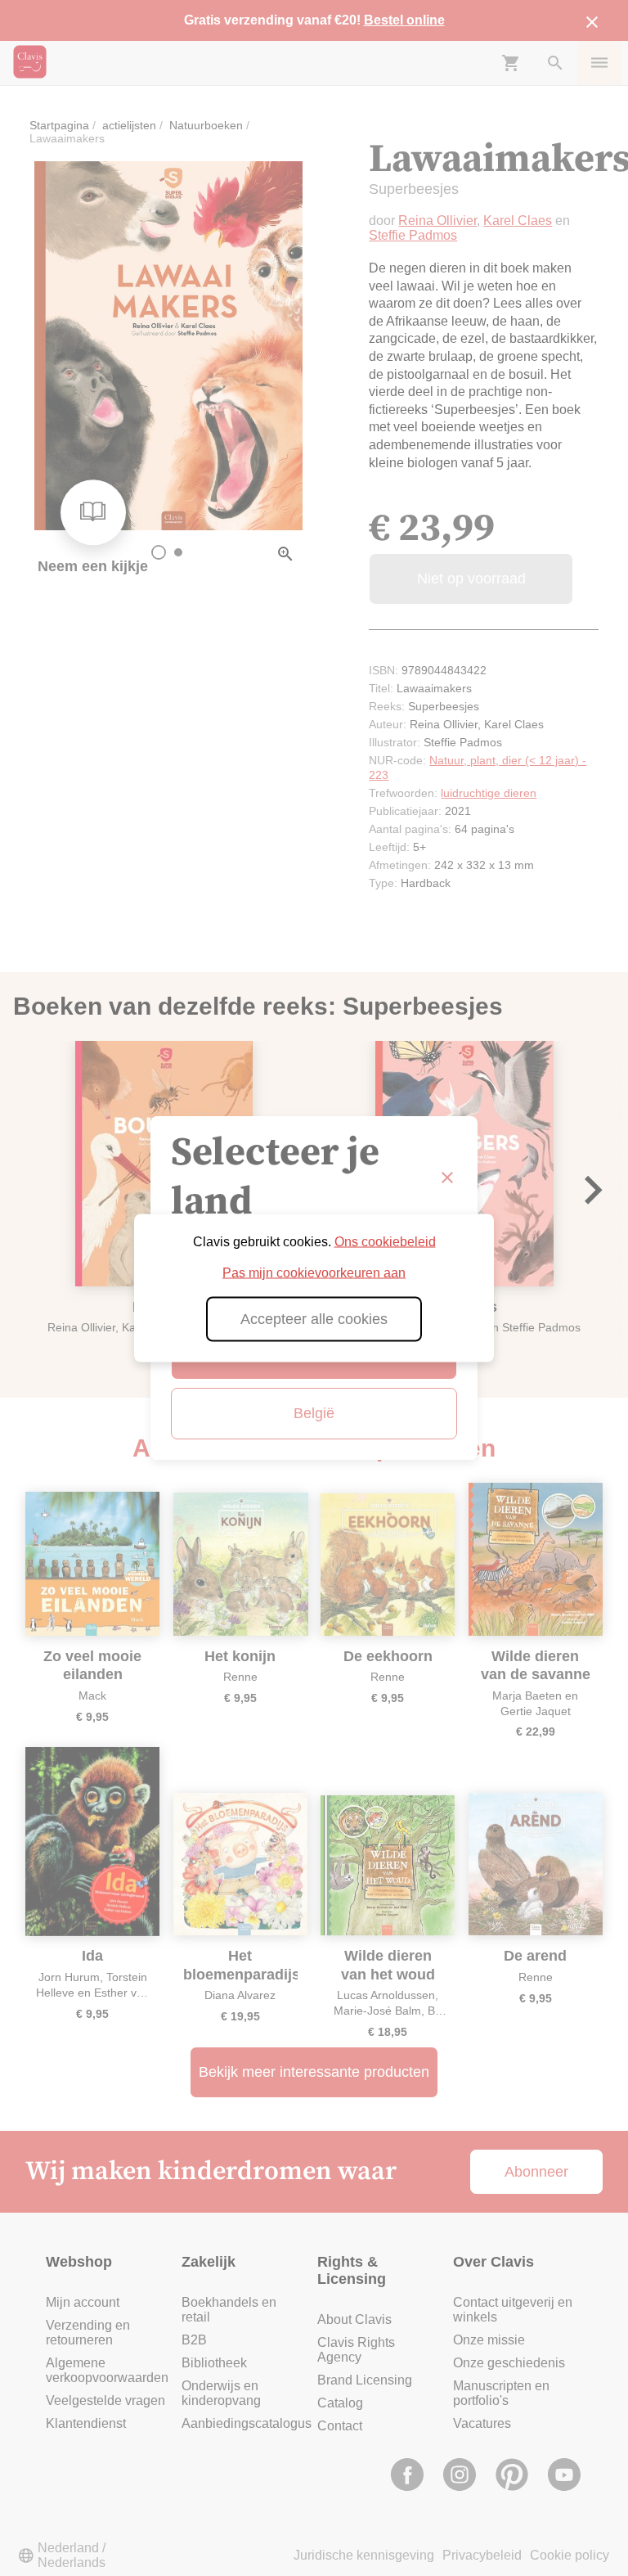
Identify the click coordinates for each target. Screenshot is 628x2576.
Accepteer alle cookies (314, 1319)
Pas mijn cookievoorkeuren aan (314, 1273)
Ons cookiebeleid (385, 1242)
